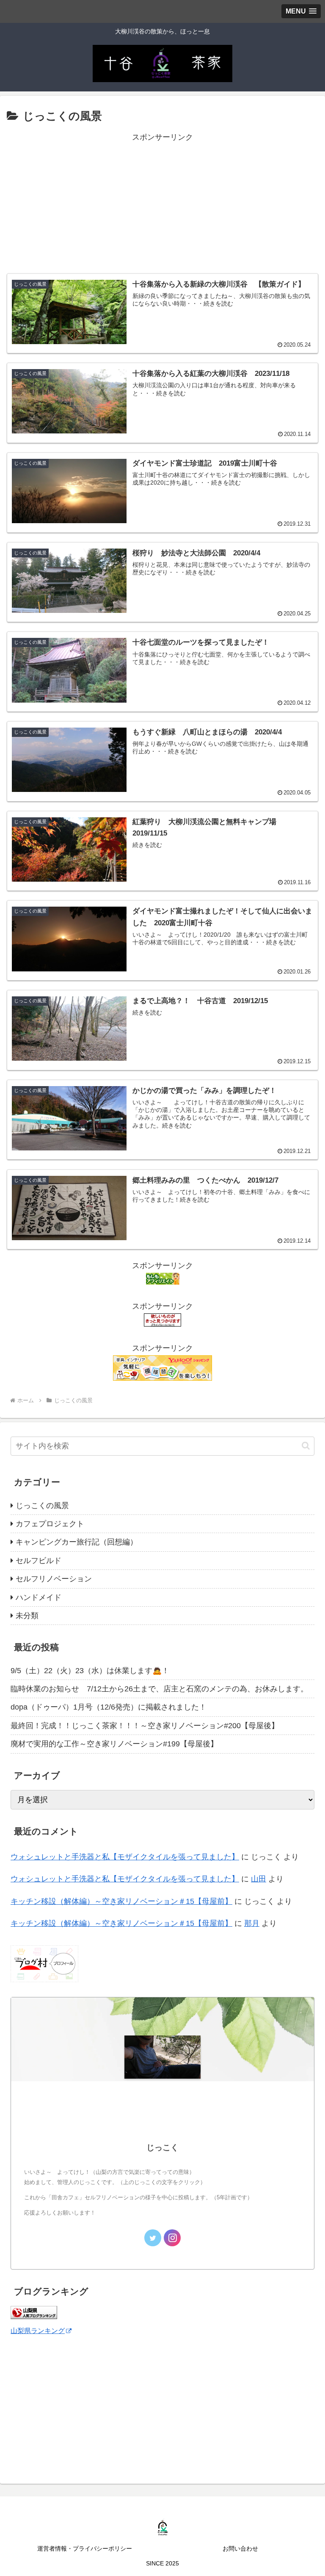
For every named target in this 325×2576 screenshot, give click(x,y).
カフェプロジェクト (50, 1524)
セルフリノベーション (54, 1579)
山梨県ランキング (38, 2331)
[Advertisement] (162, 203)
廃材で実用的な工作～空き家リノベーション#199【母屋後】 (114, 1744)
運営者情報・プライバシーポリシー (85, 2548)
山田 (259, 1879)
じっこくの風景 (42, 1506)
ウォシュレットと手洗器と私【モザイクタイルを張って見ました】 (125, 1857)
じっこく (162, 2147)
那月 (252, 1923)
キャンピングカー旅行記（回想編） (77, 1542)
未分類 (27, 1616)
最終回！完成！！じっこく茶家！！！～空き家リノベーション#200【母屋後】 (145, 1726)
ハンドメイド (39, 1597)
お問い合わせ (240, 2548)
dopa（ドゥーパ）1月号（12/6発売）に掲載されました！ (109, 1707)
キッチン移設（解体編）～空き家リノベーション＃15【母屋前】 (121, 1901)
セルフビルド (39, 1561)
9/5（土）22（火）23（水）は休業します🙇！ (90, 1671)
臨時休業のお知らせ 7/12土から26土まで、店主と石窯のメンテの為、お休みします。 (159, 1689)
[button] (306, 1446)
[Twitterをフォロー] (153, 2238)
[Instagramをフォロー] (172, 2238)
